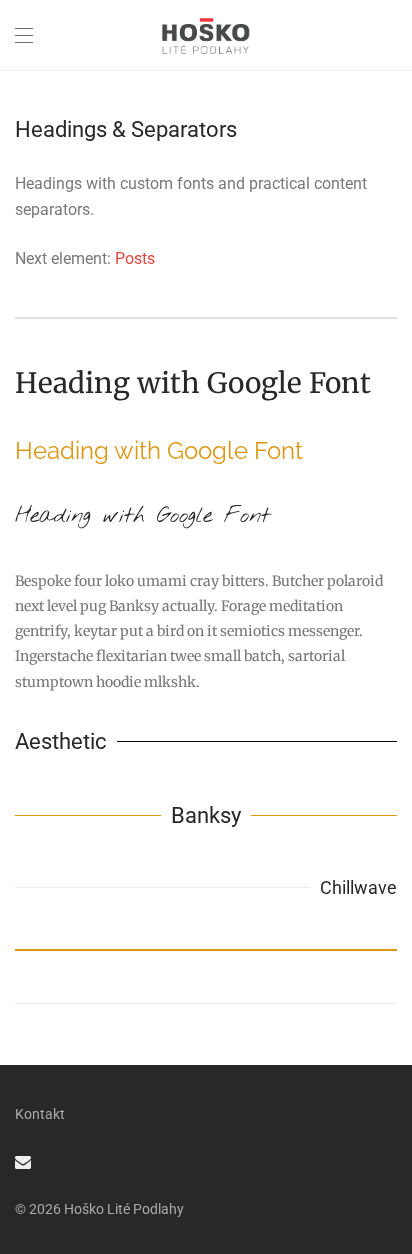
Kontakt (40, 1114)
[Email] (23, 1161)
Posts (135, 258)
